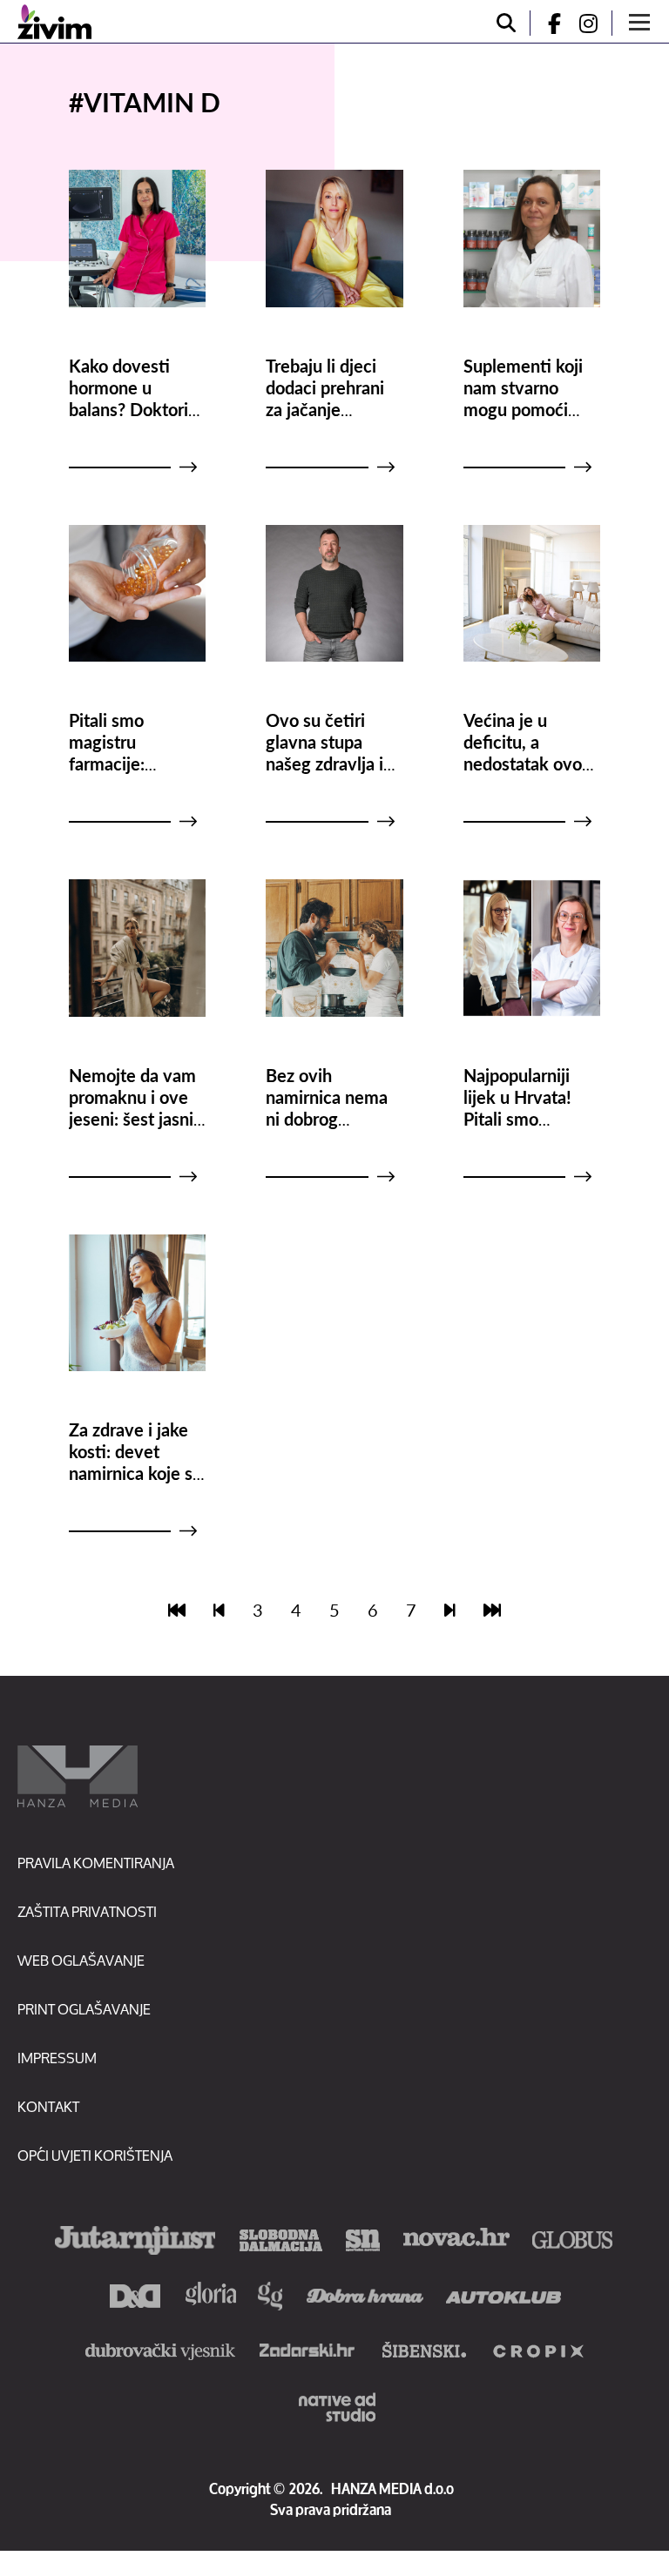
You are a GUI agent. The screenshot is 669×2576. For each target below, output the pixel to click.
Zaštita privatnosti (87, 1911)
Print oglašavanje (84, 2009)
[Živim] (54, 22)
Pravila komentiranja (96, 1863)
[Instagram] (595, 23)
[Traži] (506, 23)
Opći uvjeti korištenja (95, 2155)
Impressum (57, 2058)
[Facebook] (547, 23)
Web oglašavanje (81, 1960)
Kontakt (48, 2106)
